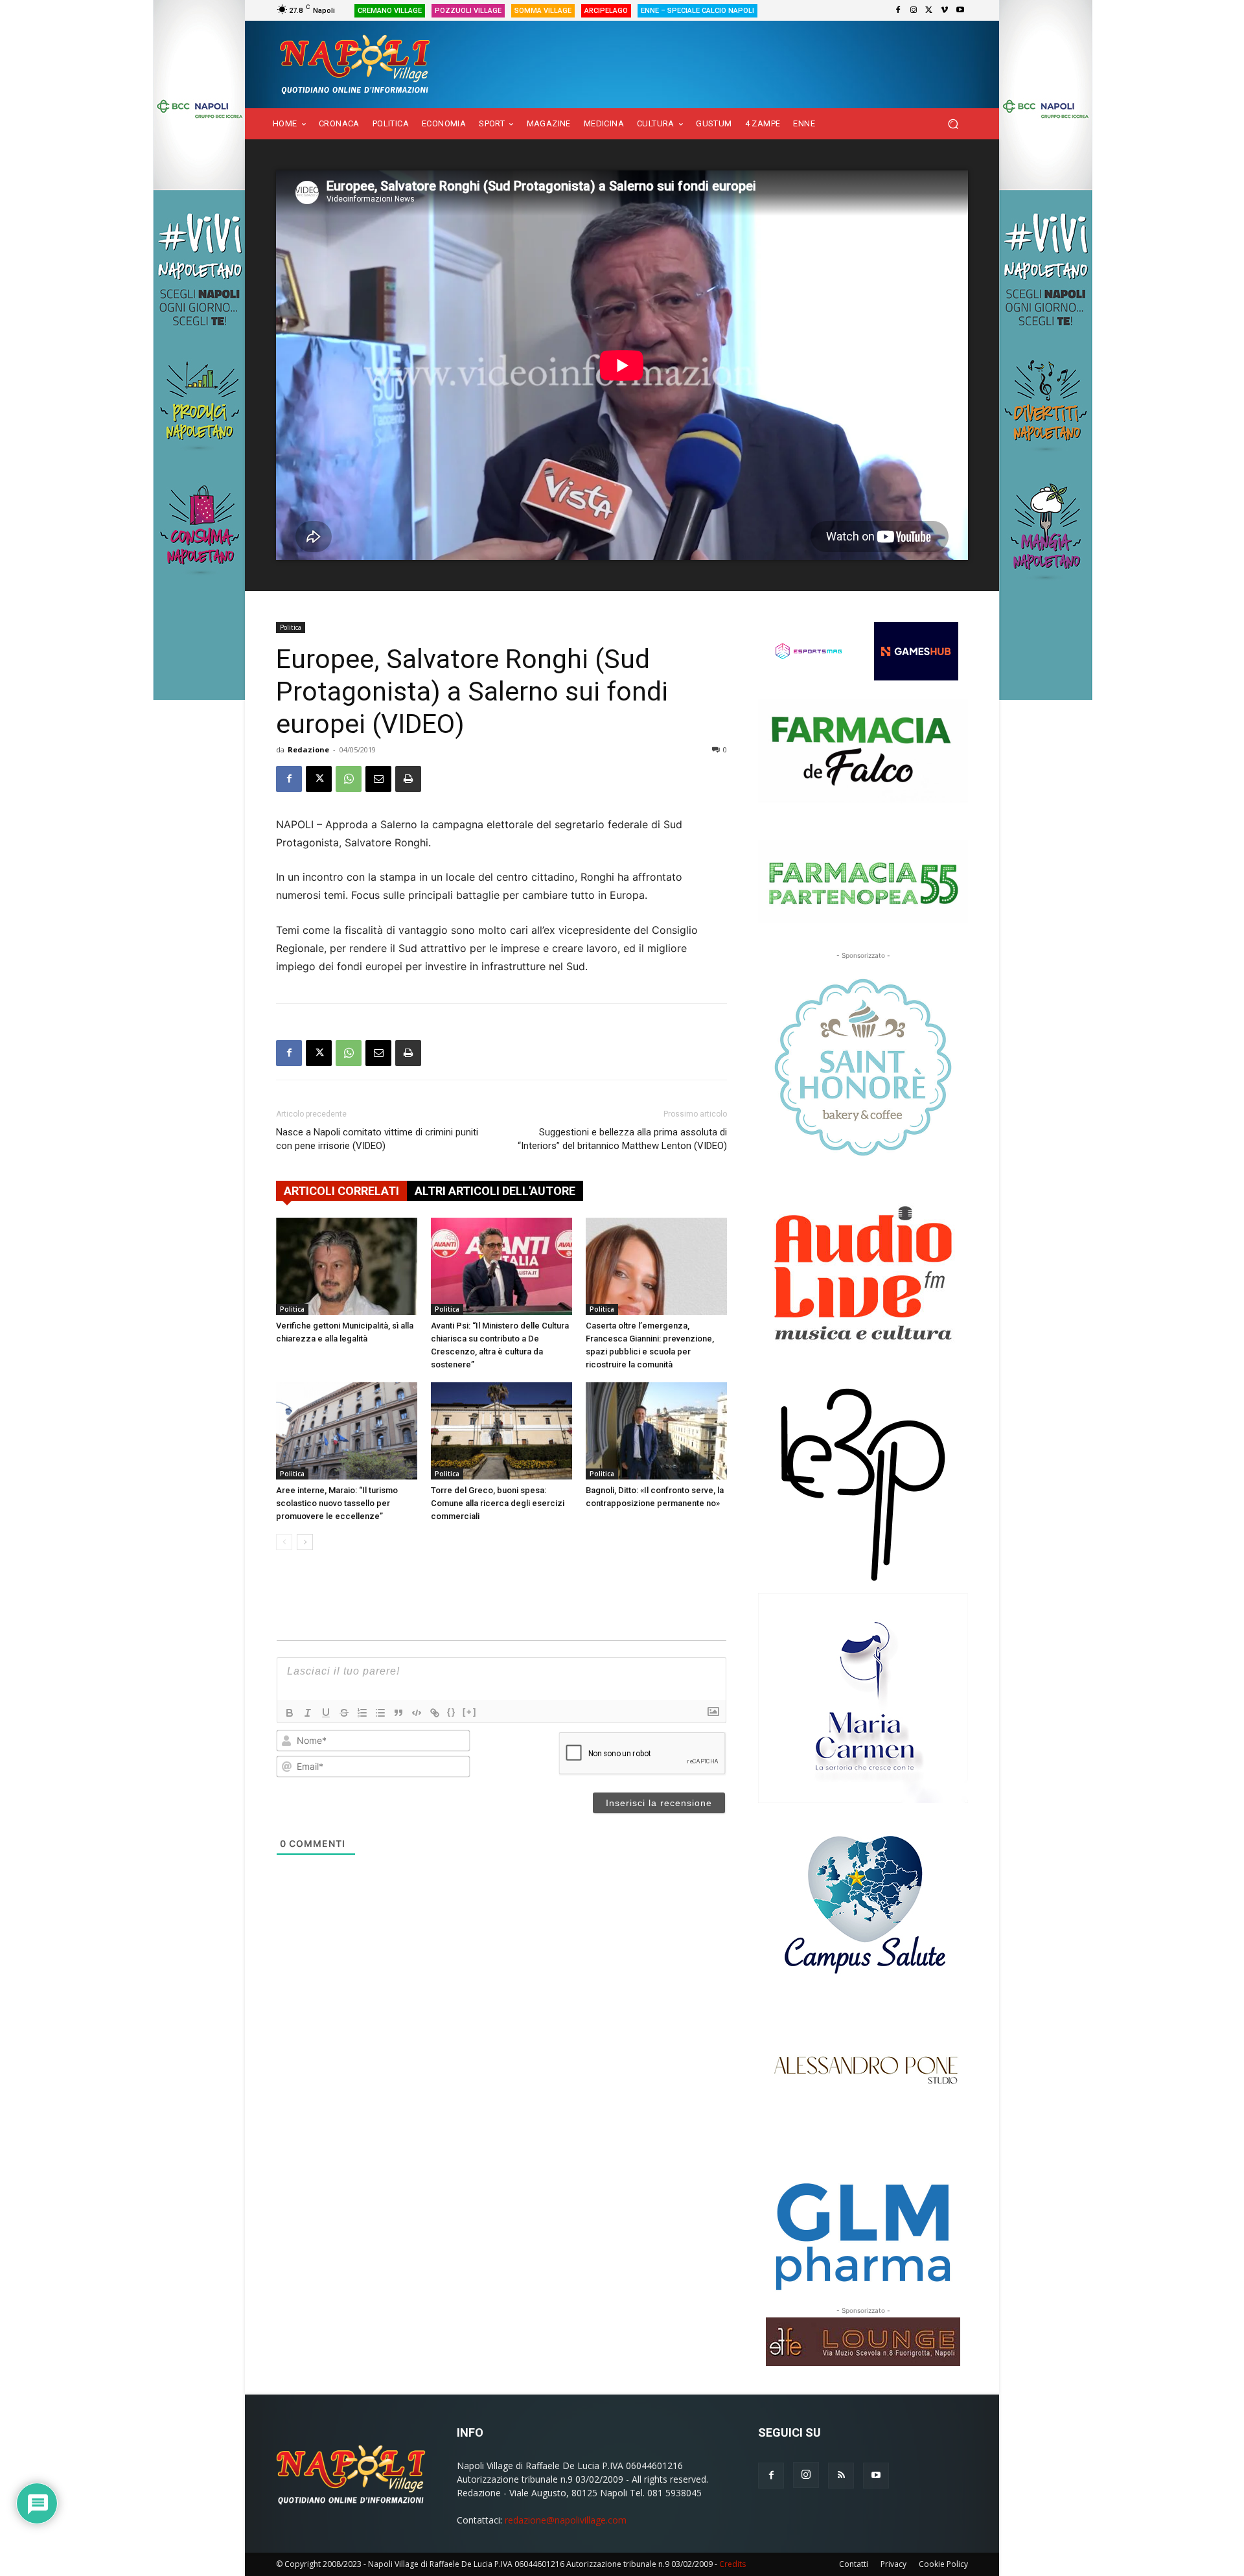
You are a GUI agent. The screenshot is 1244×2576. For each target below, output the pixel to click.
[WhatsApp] (349, 779)
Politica (291, 627)
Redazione (308, 749)
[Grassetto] (290, 1713)
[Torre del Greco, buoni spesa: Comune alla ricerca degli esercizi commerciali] (501, 1431)
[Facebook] (898, 10)
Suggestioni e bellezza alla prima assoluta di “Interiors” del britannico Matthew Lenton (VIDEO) (622, 1139)
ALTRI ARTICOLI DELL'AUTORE (495, 1191)
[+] (470, 1712)
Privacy (893, 2564)
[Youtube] (960, 10)
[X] (929, 10)
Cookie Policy (943, 2564)
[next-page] (305, 1542)
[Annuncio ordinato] (362, 1713)
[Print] (408, 779)
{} (452, 1712)
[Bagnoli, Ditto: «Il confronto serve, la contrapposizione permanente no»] (656, 1431)
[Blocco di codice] (417, 1713)
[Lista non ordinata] (380, 1713)
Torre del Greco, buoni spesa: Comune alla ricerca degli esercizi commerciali (498, 1503)
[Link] (435, 1713)
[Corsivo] (308, 1713)
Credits (732, 2564)
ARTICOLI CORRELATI (341, 1191)
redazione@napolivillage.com (566, 2520)
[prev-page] (284, 1542)
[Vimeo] (945, 10)
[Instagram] (914, 10)
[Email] (378, 779)
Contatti (854, 2564)
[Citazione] (398, 1713)
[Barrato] (344, 1713)
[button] (953, 124)
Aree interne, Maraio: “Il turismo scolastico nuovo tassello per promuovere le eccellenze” (337, 1503)
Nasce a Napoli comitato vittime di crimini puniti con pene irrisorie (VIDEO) (377, 1139)
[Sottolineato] (326, 1713)
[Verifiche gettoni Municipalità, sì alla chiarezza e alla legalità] (347, 1266)
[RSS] (841, 2476)
